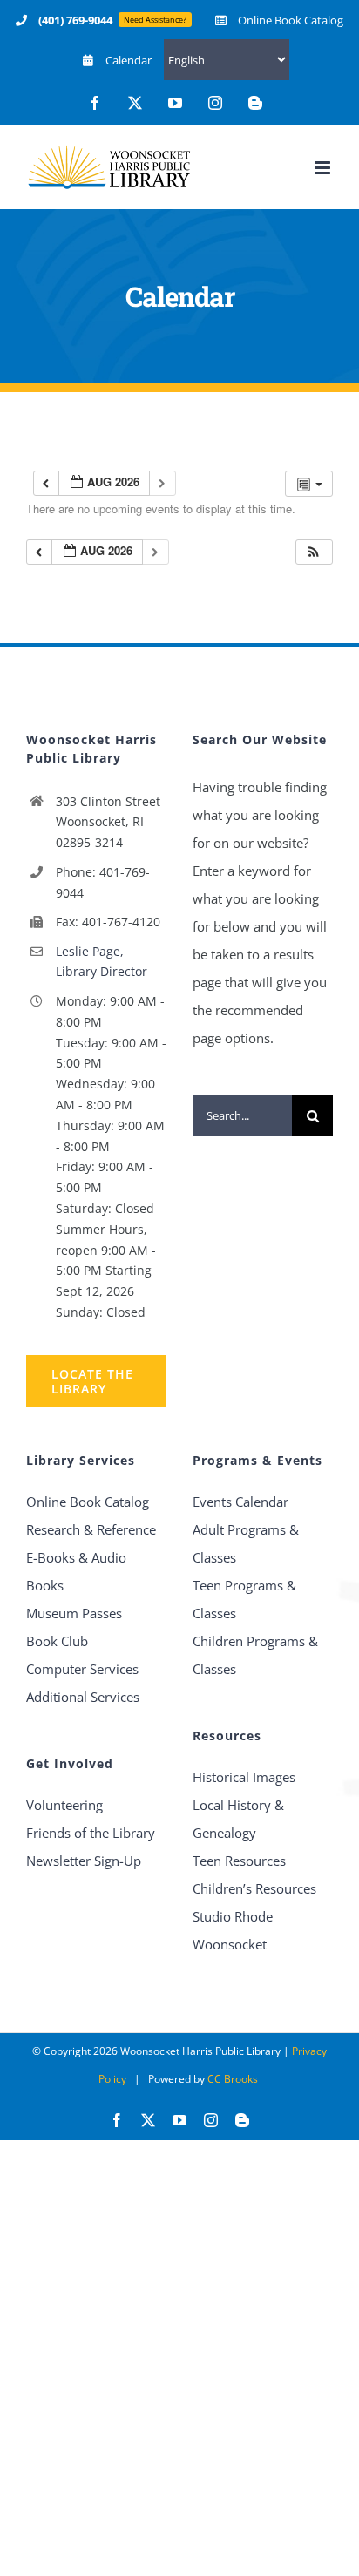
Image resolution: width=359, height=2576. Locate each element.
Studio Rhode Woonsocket (233, 1930)
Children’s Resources (254, 1888)
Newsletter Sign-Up (84, 1861)
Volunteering (64, 1805)
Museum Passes (74, 1613)
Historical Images (244, 1777)
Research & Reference (91, 1529)
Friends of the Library (91, 1833)
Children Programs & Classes (255, 1655)
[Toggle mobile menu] (324, 168)
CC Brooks (233, 2079)
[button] (314, 552)
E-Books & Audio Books (76, 1571)
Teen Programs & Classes (244, 1599)
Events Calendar (240, 1502)
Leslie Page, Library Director (102, 962)
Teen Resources (239, 1861)
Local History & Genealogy (238, 1819)
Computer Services (82, 1669)
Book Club (57, 1641)
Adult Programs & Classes (246, 1543)
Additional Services (83, 1697)
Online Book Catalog (88, 1502)
